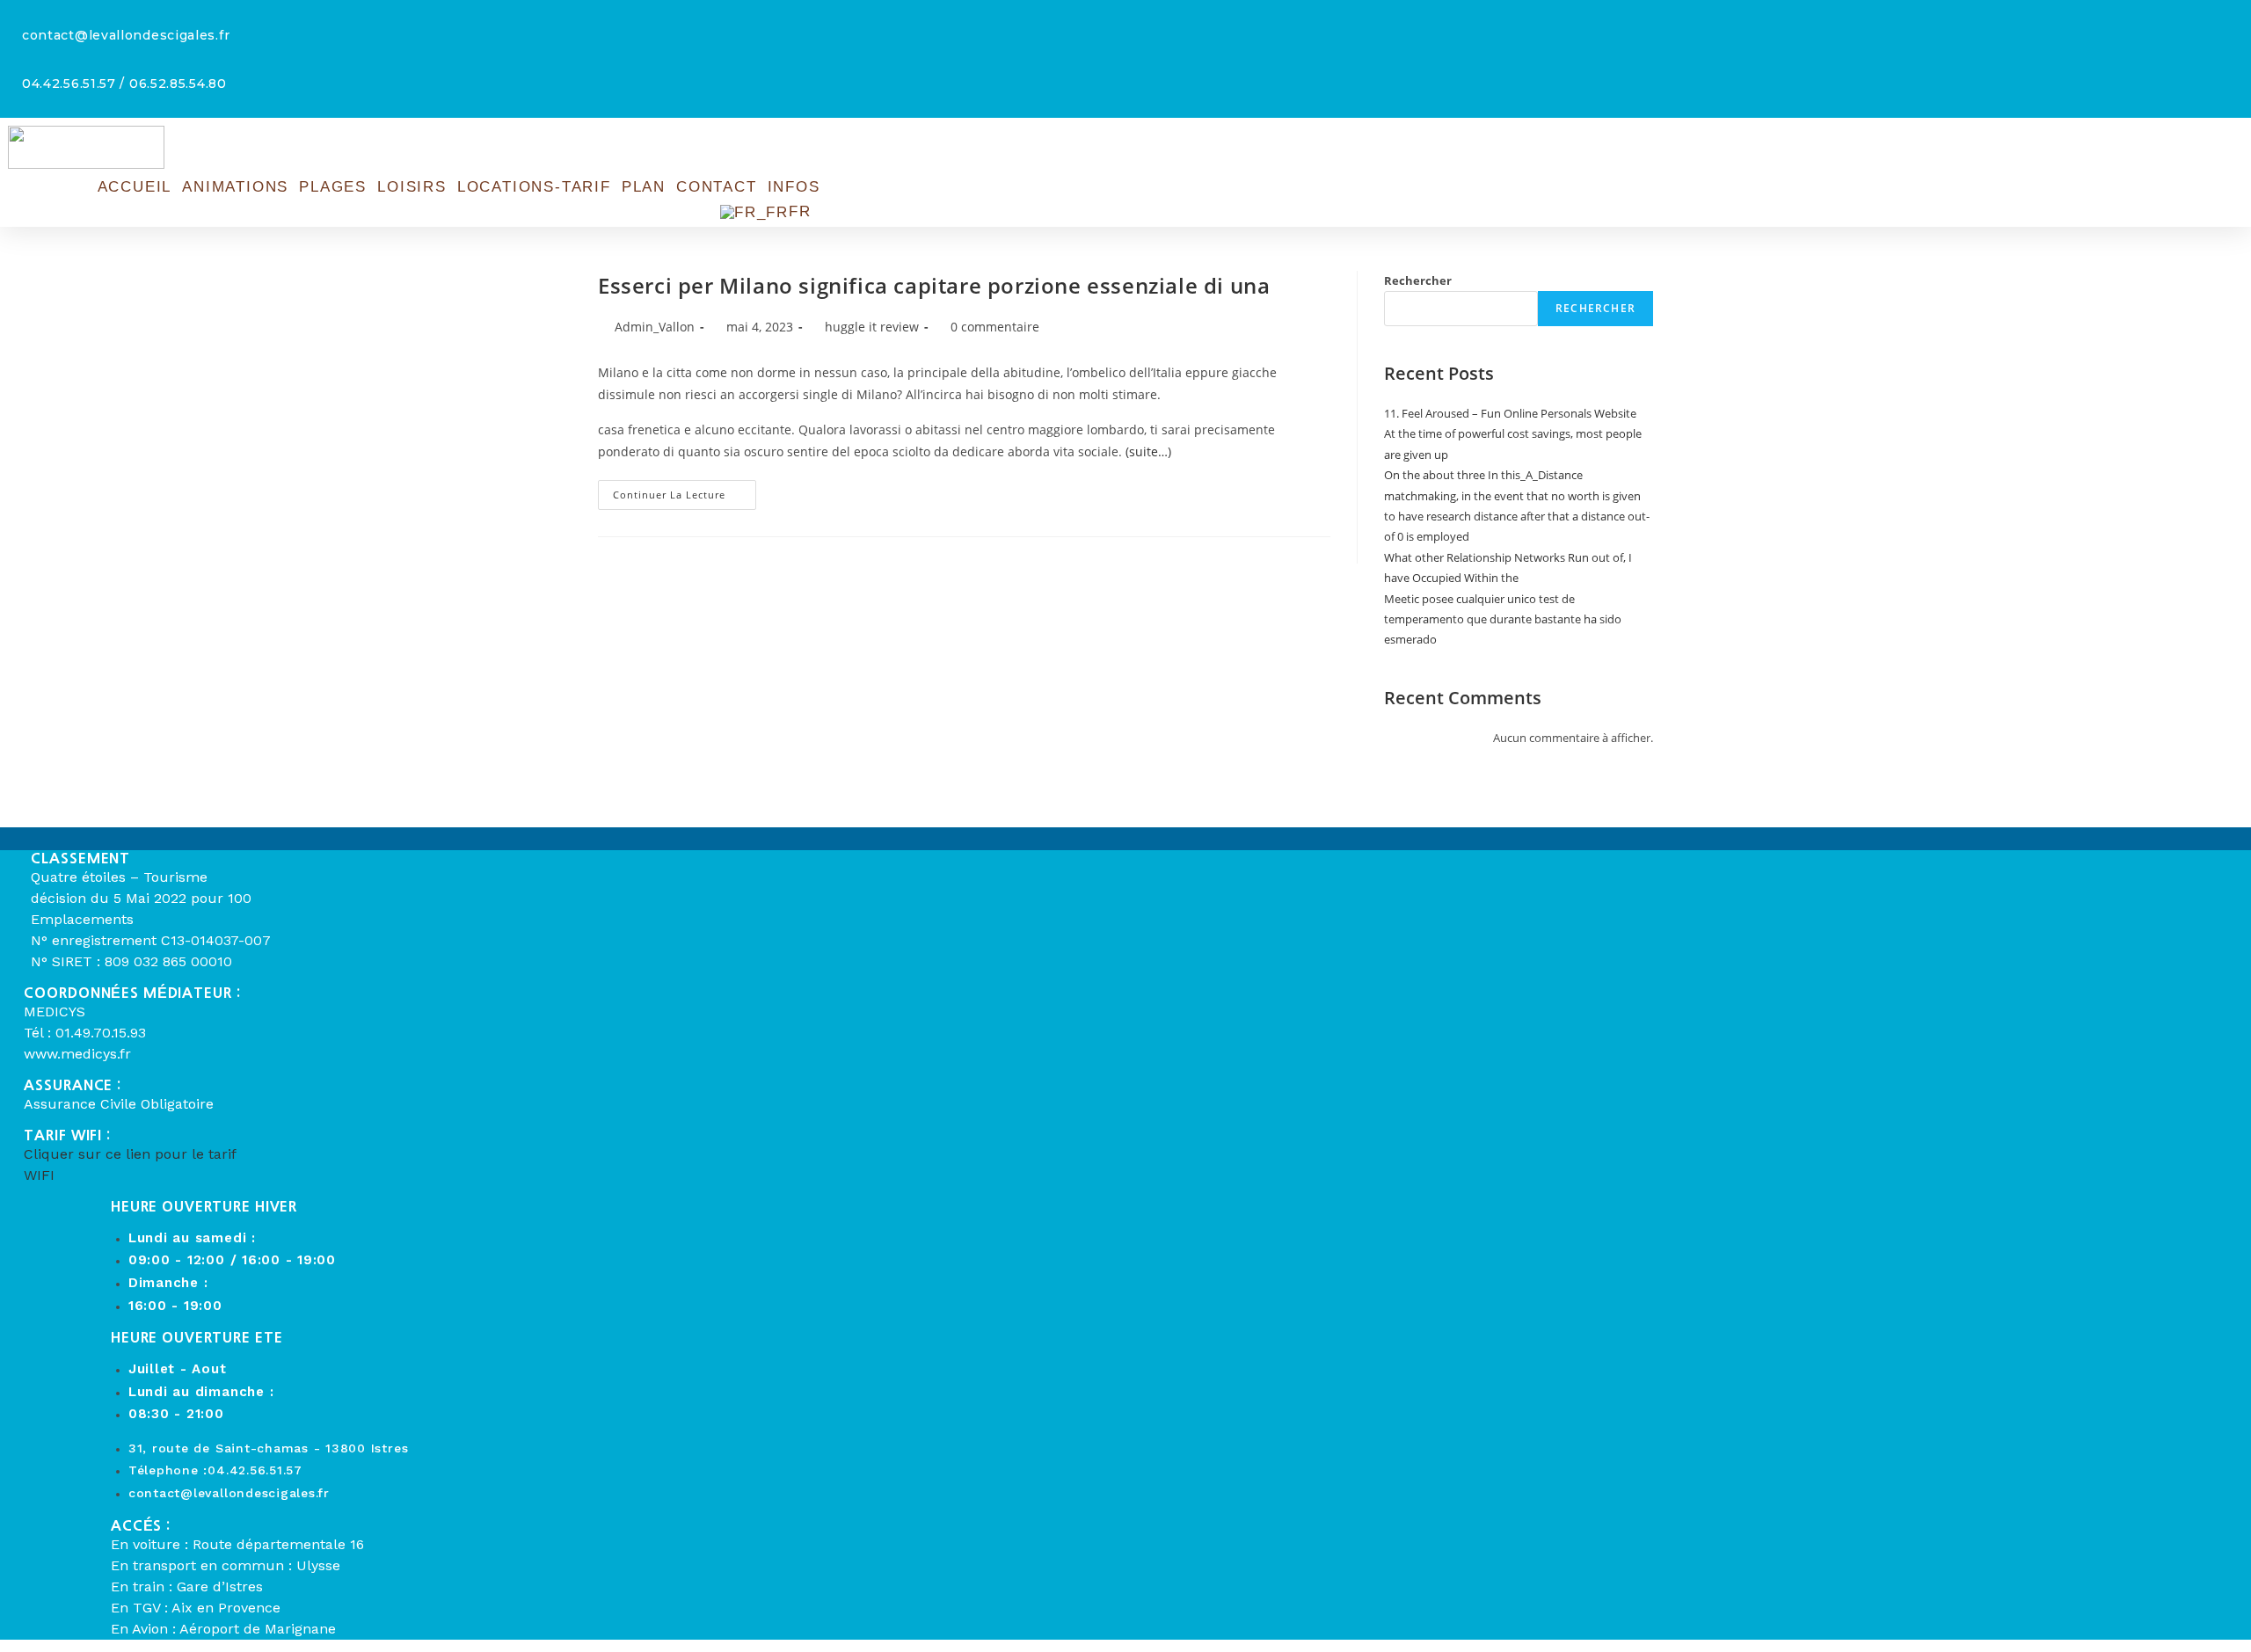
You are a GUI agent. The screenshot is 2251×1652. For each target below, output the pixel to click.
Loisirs (412, 187)
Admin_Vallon (655, 327)
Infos (794, 187)
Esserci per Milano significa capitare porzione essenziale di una (934, 285)
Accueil (135, 187)
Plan (644, 187)
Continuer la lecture (685, 498)
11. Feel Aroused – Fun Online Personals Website (1510, 413)
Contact (717, 187)
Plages (333, 187)
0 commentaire (995, 327)
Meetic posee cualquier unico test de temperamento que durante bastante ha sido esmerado (1503, 619)
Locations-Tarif (534, 187)
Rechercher (1418, 280)
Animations (235, 187)
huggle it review (872, 327)
